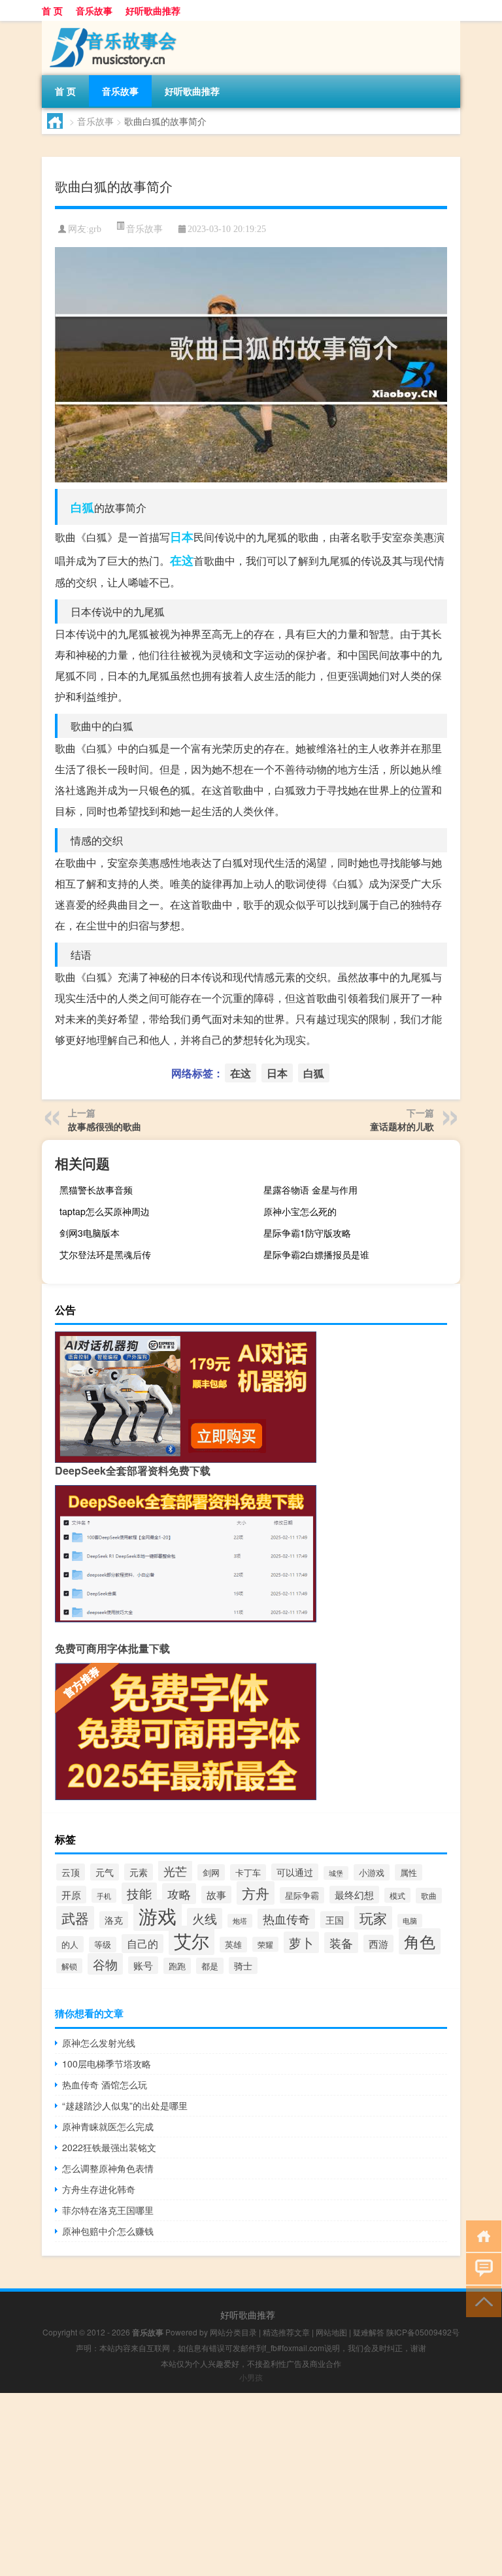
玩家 (373, 1918)
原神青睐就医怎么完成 (108, 2126)
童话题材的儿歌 (402, 1126)
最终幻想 (354, 1895)
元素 (139, 1872)
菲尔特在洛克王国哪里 (108, 2210)
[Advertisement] (251, 2484)
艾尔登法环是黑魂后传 (105, 1254)
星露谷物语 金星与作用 (310, 1190)
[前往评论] (481, 2268)
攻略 (179, 1894)
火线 (205, 1918)
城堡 (336, 1873)
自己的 (142, 1944)
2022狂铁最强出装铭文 (109, 2147)
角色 (420, 1941)
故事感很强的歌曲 (105, 1126)
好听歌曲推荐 (153, 10)
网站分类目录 (233, 2332)
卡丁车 (248, 1872)
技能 (139, 1893)
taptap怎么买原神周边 (105, 1211)
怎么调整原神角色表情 (108, 2168)
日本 (182, 537)
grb (95, 229)
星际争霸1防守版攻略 (307, 1233)
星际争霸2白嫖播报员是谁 (316, 1254)
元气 (105, 1872)
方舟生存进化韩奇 (99, 2189)
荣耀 (265, 1944)
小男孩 (251, 2377)
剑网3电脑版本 (90, 1233)
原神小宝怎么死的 (300, 1211)
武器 (75, 1918)
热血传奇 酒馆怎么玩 (105, 2084)
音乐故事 (94, 10)
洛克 (114, 1920)
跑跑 (177, 1966)
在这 (182, 560)
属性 (409, 1872)
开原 (71, 1895)
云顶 (71, 1872)
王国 (335, 1920)
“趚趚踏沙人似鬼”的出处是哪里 (125, 2105)
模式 (397, 1895)
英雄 (233, 1945)
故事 (216, 1895)
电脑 (410, 1921)
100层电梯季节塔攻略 (107, 2064)
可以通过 (295, 1872)
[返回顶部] (481, 2300)
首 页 (52, 10)
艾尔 (192, 1940)
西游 (378, 1944)
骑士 (243, 1965)
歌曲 (429, 1896)
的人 (70, 1944)
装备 (341, 1943)
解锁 (69, 1966)
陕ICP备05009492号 (423, 2332)
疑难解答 (369, 2332)
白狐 (82, 507)
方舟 (256, 1893)
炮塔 (240, 1921)
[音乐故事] (110, 25)
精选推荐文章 (286, 2332)
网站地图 (331, 2332)
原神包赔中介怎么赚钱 (108, 2231)
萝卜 (301, 1942)
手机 (104, 1896)
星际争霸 (302, 1895)
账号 (143, 1965)
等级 (103, 1945)
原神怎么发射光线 (99, 2043)
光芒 (175, 1871)
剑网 (211, 1872)
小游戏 (372, 1872)
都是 (210, 1966)
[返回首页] (481, 2235)
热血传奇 (286, 1919)
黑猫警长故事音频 (96, 1190)
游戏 (158, 1915)
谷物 (105, 1964)
